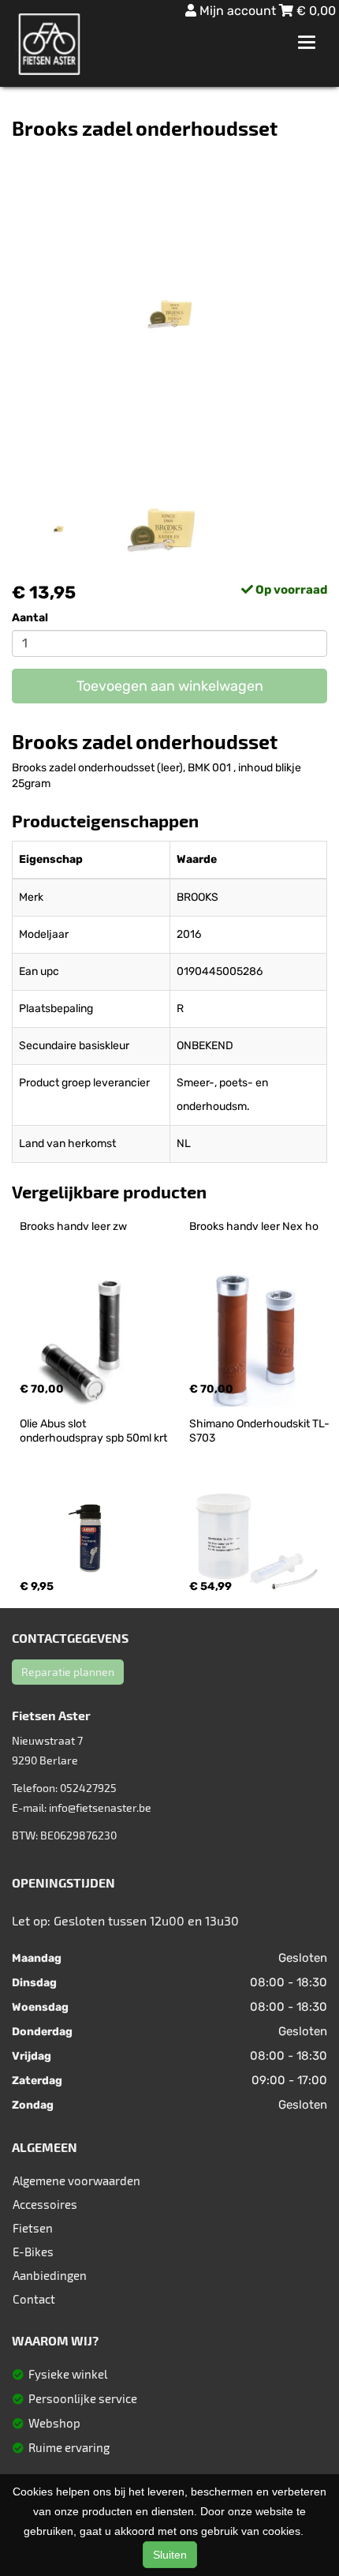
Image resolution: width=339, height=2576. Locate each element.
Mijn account (238, 11)
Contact (34, 2299)
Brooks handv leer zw (73, 1226)
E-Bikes (33, 2252)
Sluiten (170, 2555)
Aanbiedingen (50, 2275)
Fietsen (33, 2228)
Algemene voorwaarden (76, 2180)
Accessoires (45, 2204)
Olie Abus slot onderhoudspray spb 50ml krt (93, 1431)
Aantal (30, 618)
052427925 (88, 1788)
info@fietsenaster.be (100, 1807)
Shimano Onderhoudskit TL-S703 (259, 1431)
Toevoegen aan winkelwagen (170, 686)
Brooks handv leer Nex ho (254, 1226)
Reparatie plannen (68, 1672)
